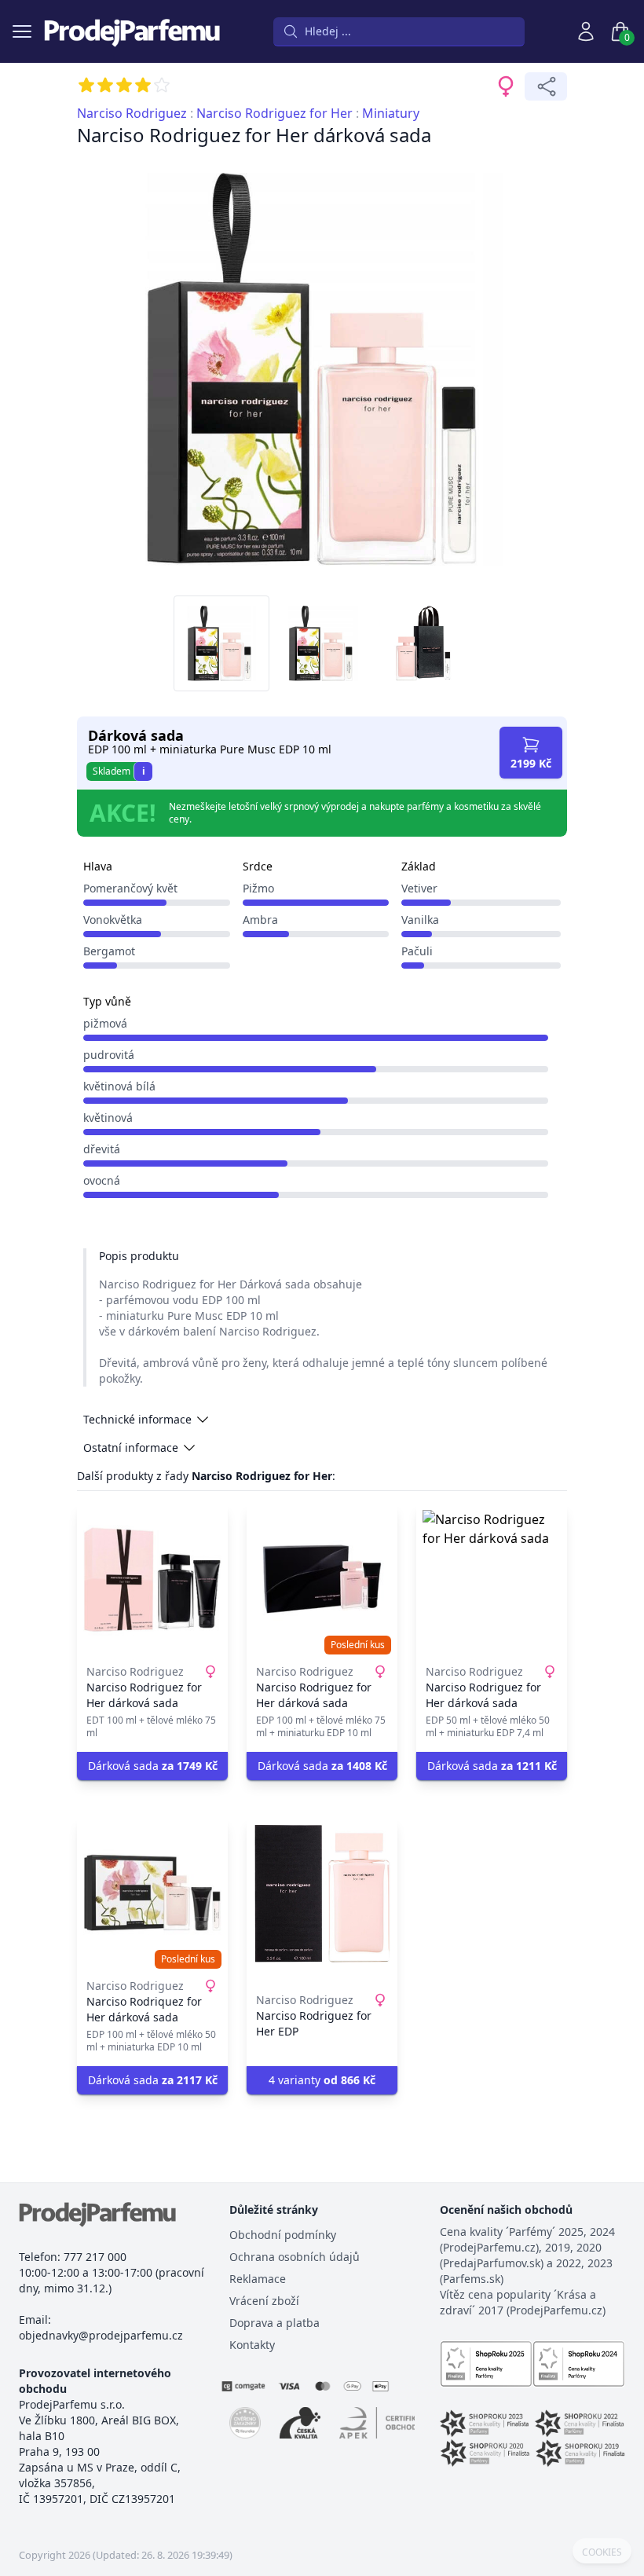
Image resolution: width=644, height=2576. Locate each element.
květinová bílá (119, 1086)
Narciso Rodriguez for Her (274, 113)
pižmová (105, 1023)
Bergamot (109, 951)
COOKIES (602, 2552)
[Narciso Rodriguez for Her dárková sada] (152, 1579)
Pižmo (258, 888)
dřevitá (102, 1149)
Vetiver (419, 888)
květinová (108, 1118)
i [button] (144, 771)
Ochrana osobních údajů (295, 2257)
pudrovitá (109, 1055)
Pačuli (417, 951)
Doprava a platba (274, 2323)
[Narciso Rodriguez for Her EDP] (322, 1893)
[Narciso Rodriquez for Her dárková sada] (152, 1893)
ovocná (102, 1180)
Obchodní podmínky (283, 2235)
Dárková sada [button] (153, 1766)
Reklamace (258, 2279)
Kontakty (252, 2345)
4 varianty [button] (322, 2080)
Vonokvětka (113, 920)
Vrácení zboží (264, 2301)
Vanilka (420, 920)
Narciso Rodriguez (132, 113)
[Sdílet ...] (546, 86)
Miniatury (391, 113)
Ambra (260, 920)
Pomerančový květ (130, 888)
